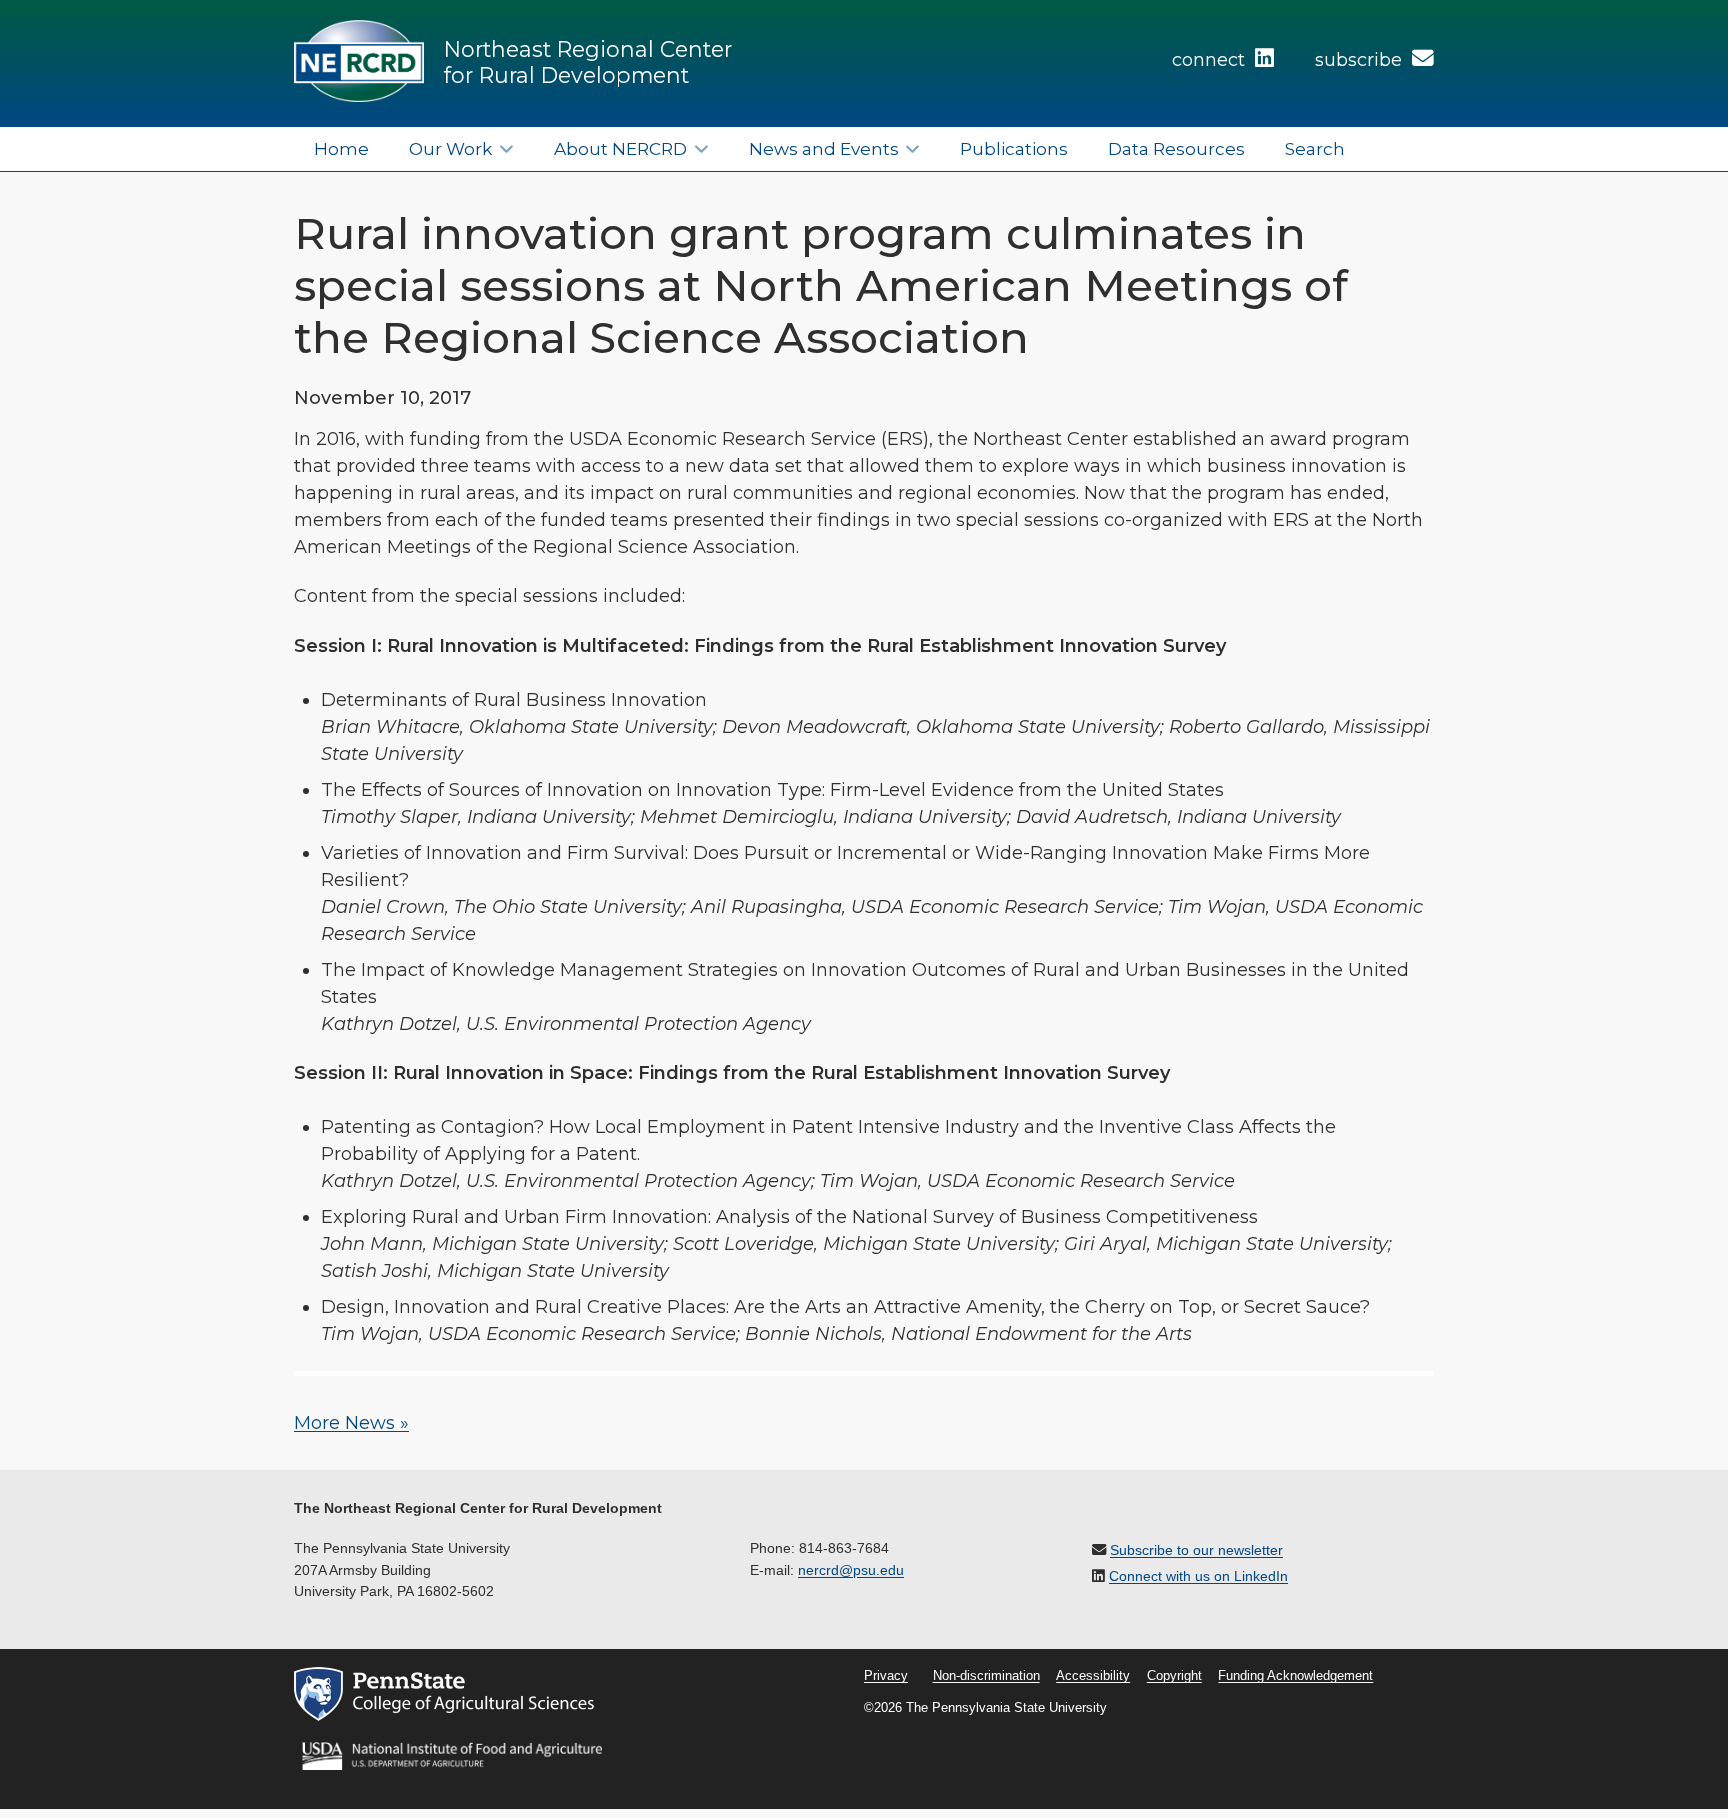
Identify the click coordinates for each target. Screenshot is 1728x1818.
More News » (351, 1423)
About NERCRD (620, 148)
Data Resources (1176, 148)
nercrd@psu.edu (851, 1570)
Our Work (450, 148)
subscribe (1361, 60)
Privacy (886, 1676)
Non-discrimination (986, 1676)
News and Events (824, 148)
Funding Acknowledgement (1295, 1676)
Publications (1014, 148)
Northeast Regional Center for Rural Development (588, 62)
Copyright (1174, 1676)
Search (1315, 148)
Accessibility (1093, 1676)
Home (341, 148)
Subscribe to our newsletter (1196, 1550)
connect (1211, 60)
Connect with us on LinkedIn (1198, 1576)
